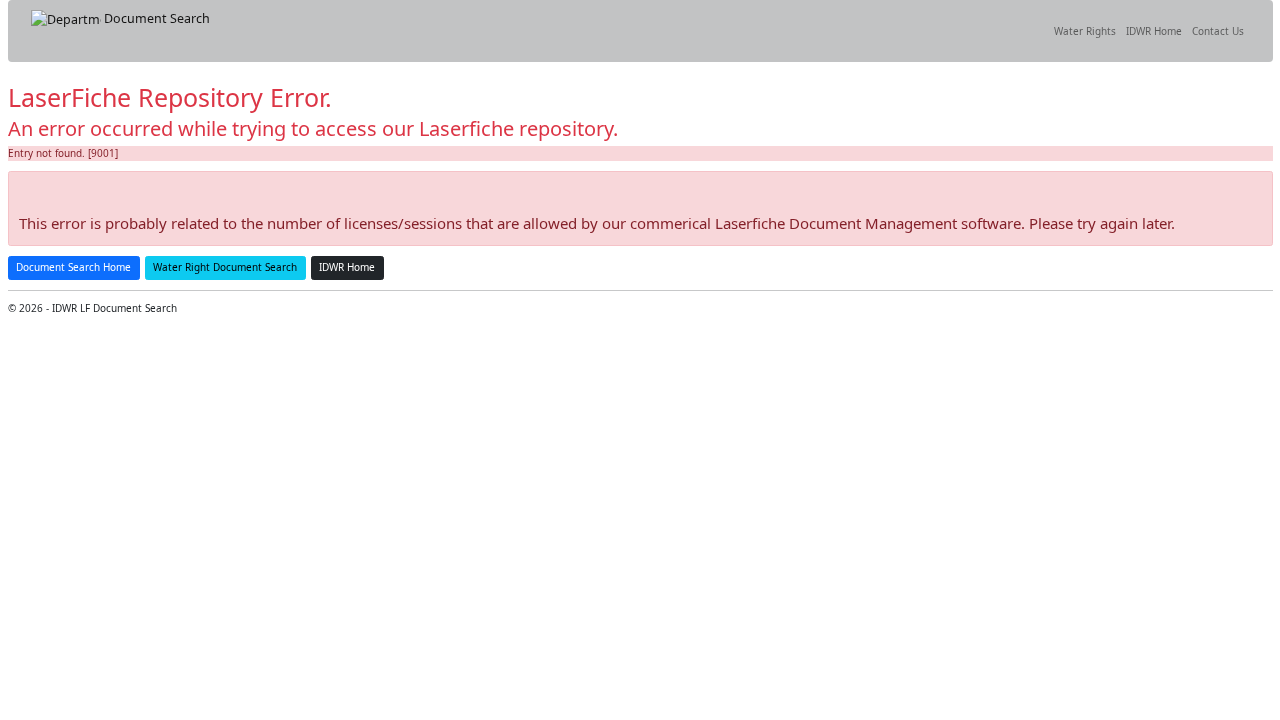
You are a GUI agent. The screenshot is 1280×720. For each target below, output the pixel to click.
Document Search (155, 18)
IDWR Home (1154, 31)
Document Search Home (73, 267)
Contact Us (1218, 31)
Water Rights (1085, 31)
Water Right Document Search (225, 267)
